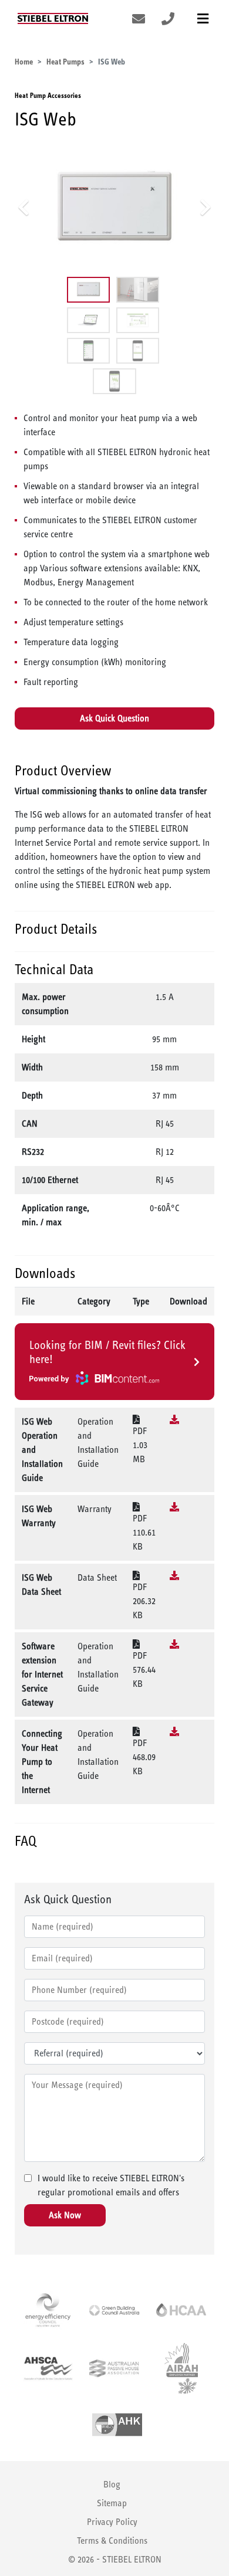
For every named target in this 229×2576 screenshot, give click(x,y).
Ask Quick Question (114, 718)
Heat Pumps (65, 62)
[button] (24, 207)
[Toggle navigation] (203, 18)
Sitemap (112, 2503)
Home (24, 62)
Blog (112, 2484)
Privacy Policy (112, 2522)
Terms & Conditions (112, 2541)
